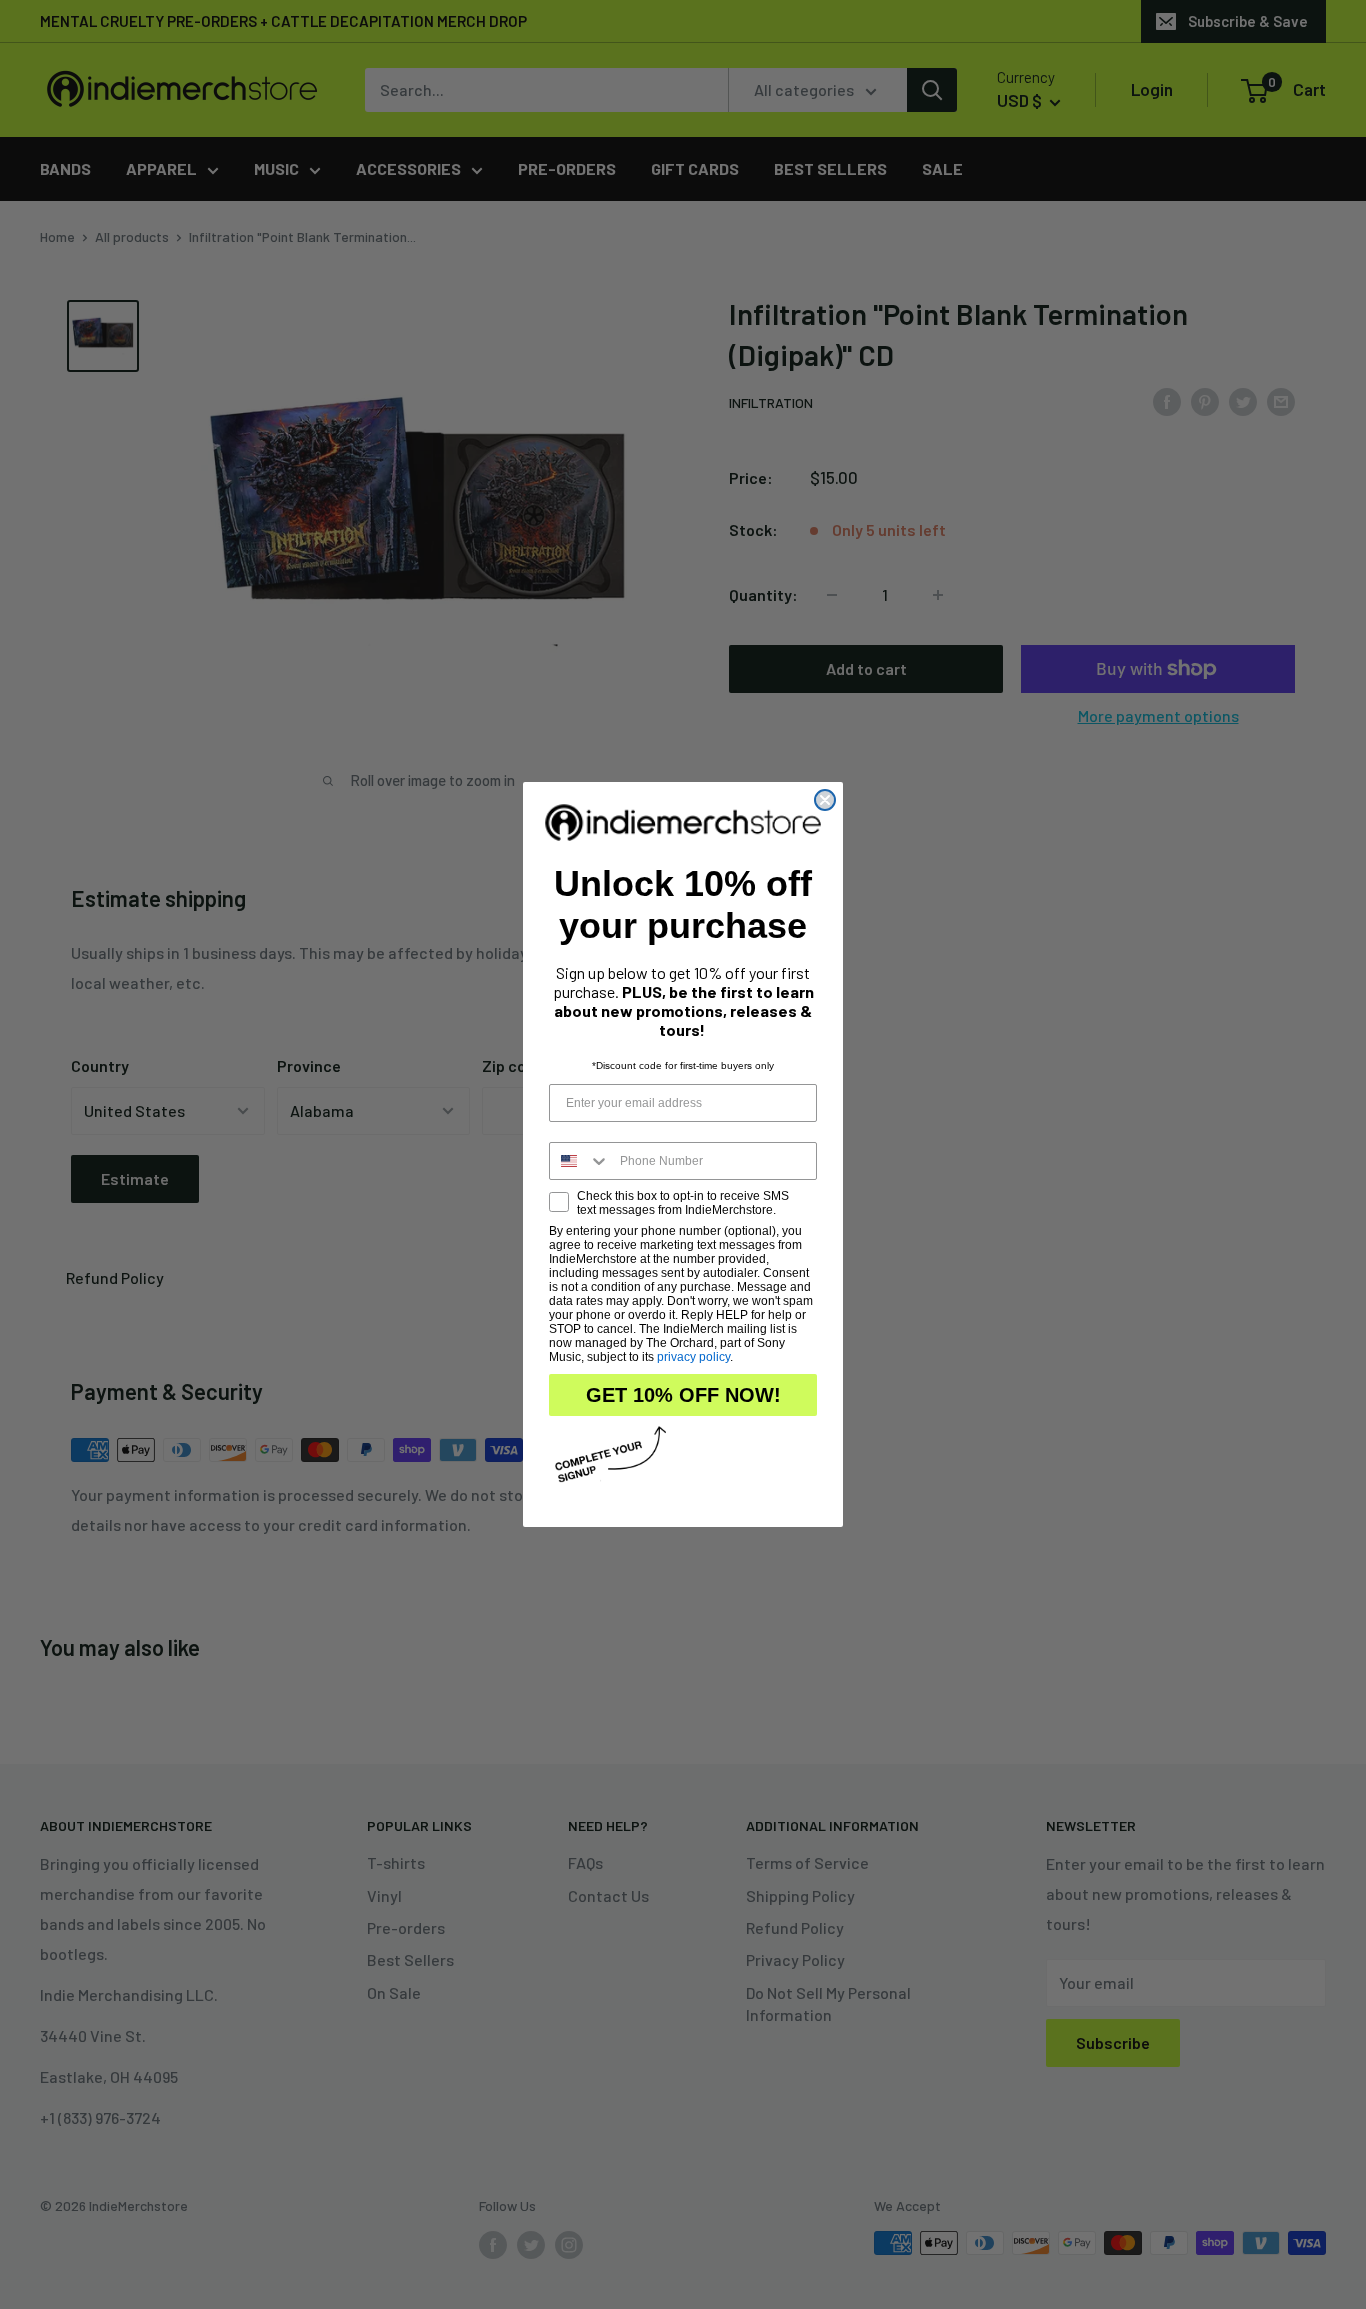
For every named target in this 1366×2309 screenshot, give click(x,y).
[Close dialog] (825, 800)
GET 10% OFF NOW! (683, 1395)
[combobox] (580, 1161)
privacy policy (693, 1357)
